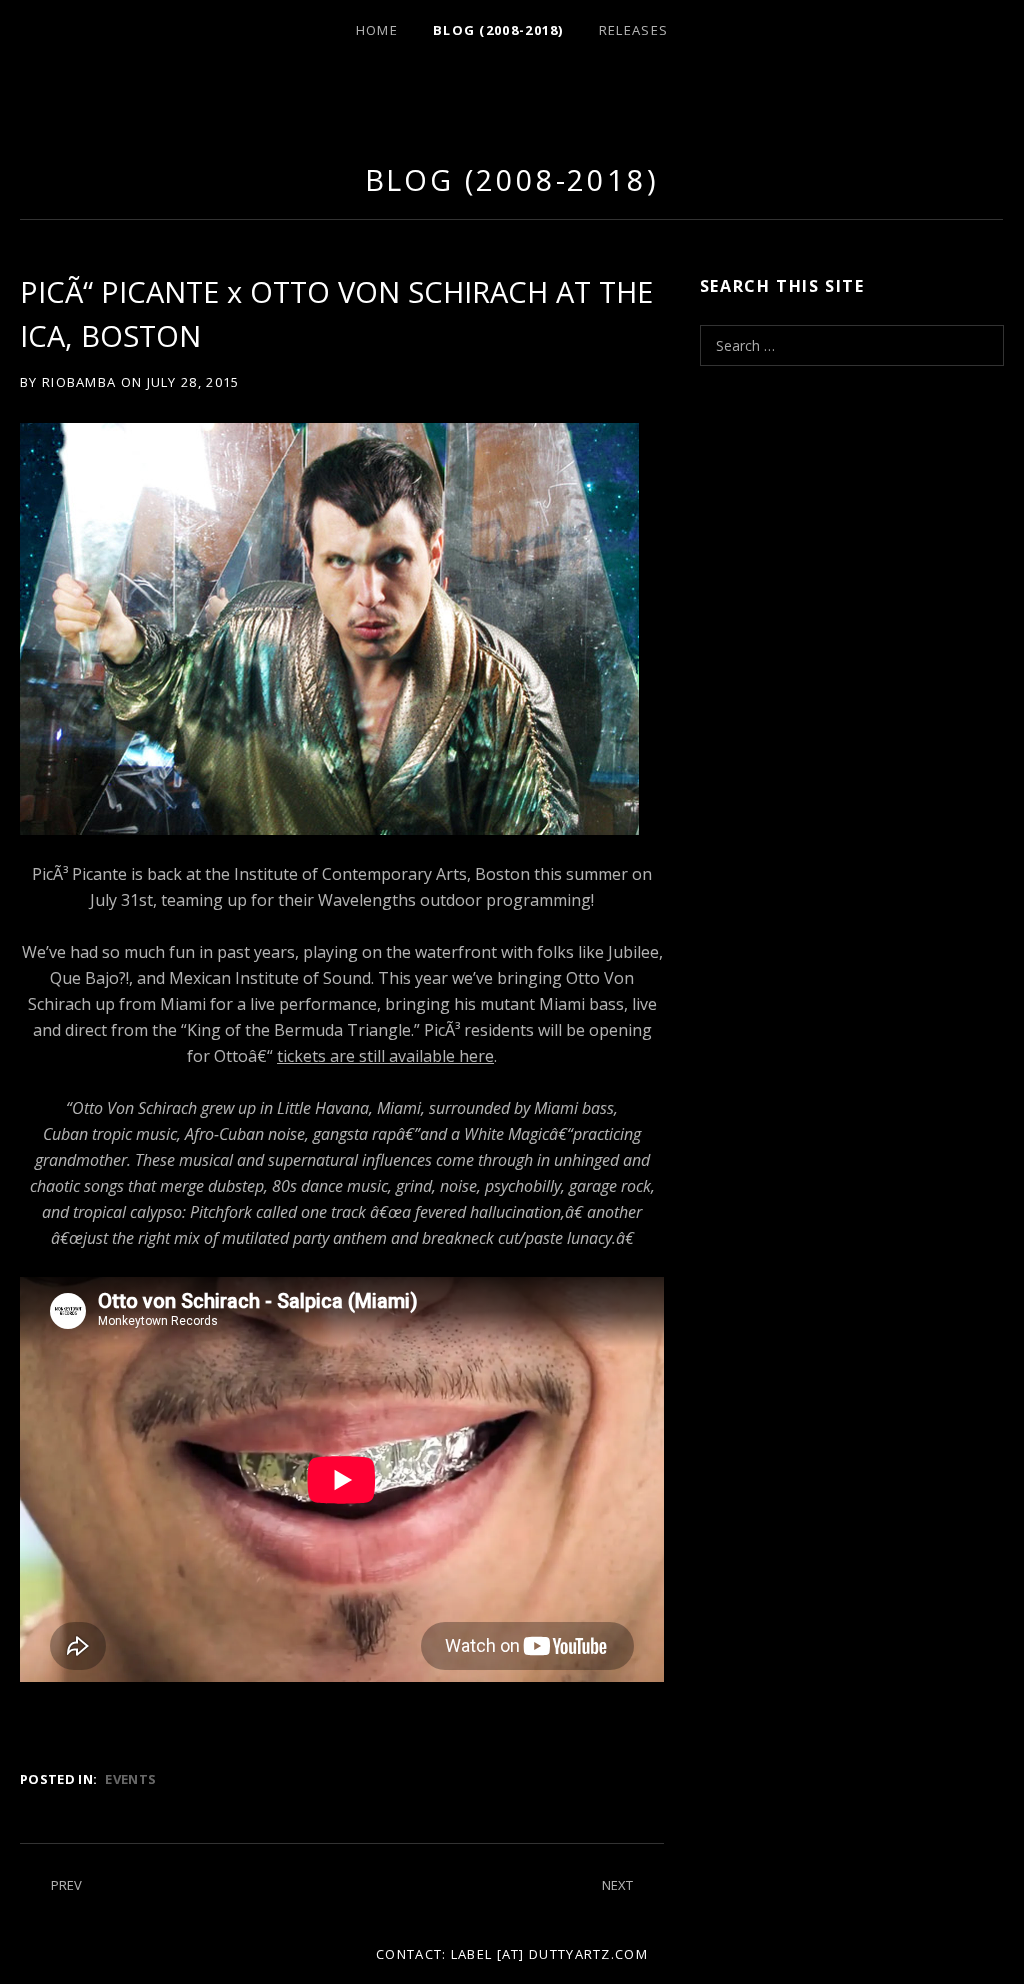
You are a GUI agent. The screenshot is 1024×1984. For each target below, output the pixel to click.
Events (130, 1779)
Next (617, 1885)
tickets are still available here (385, 1056)
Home (377, 30)
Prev (66, 1885)
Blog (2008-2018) (498, 30)
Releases (633, 30)
